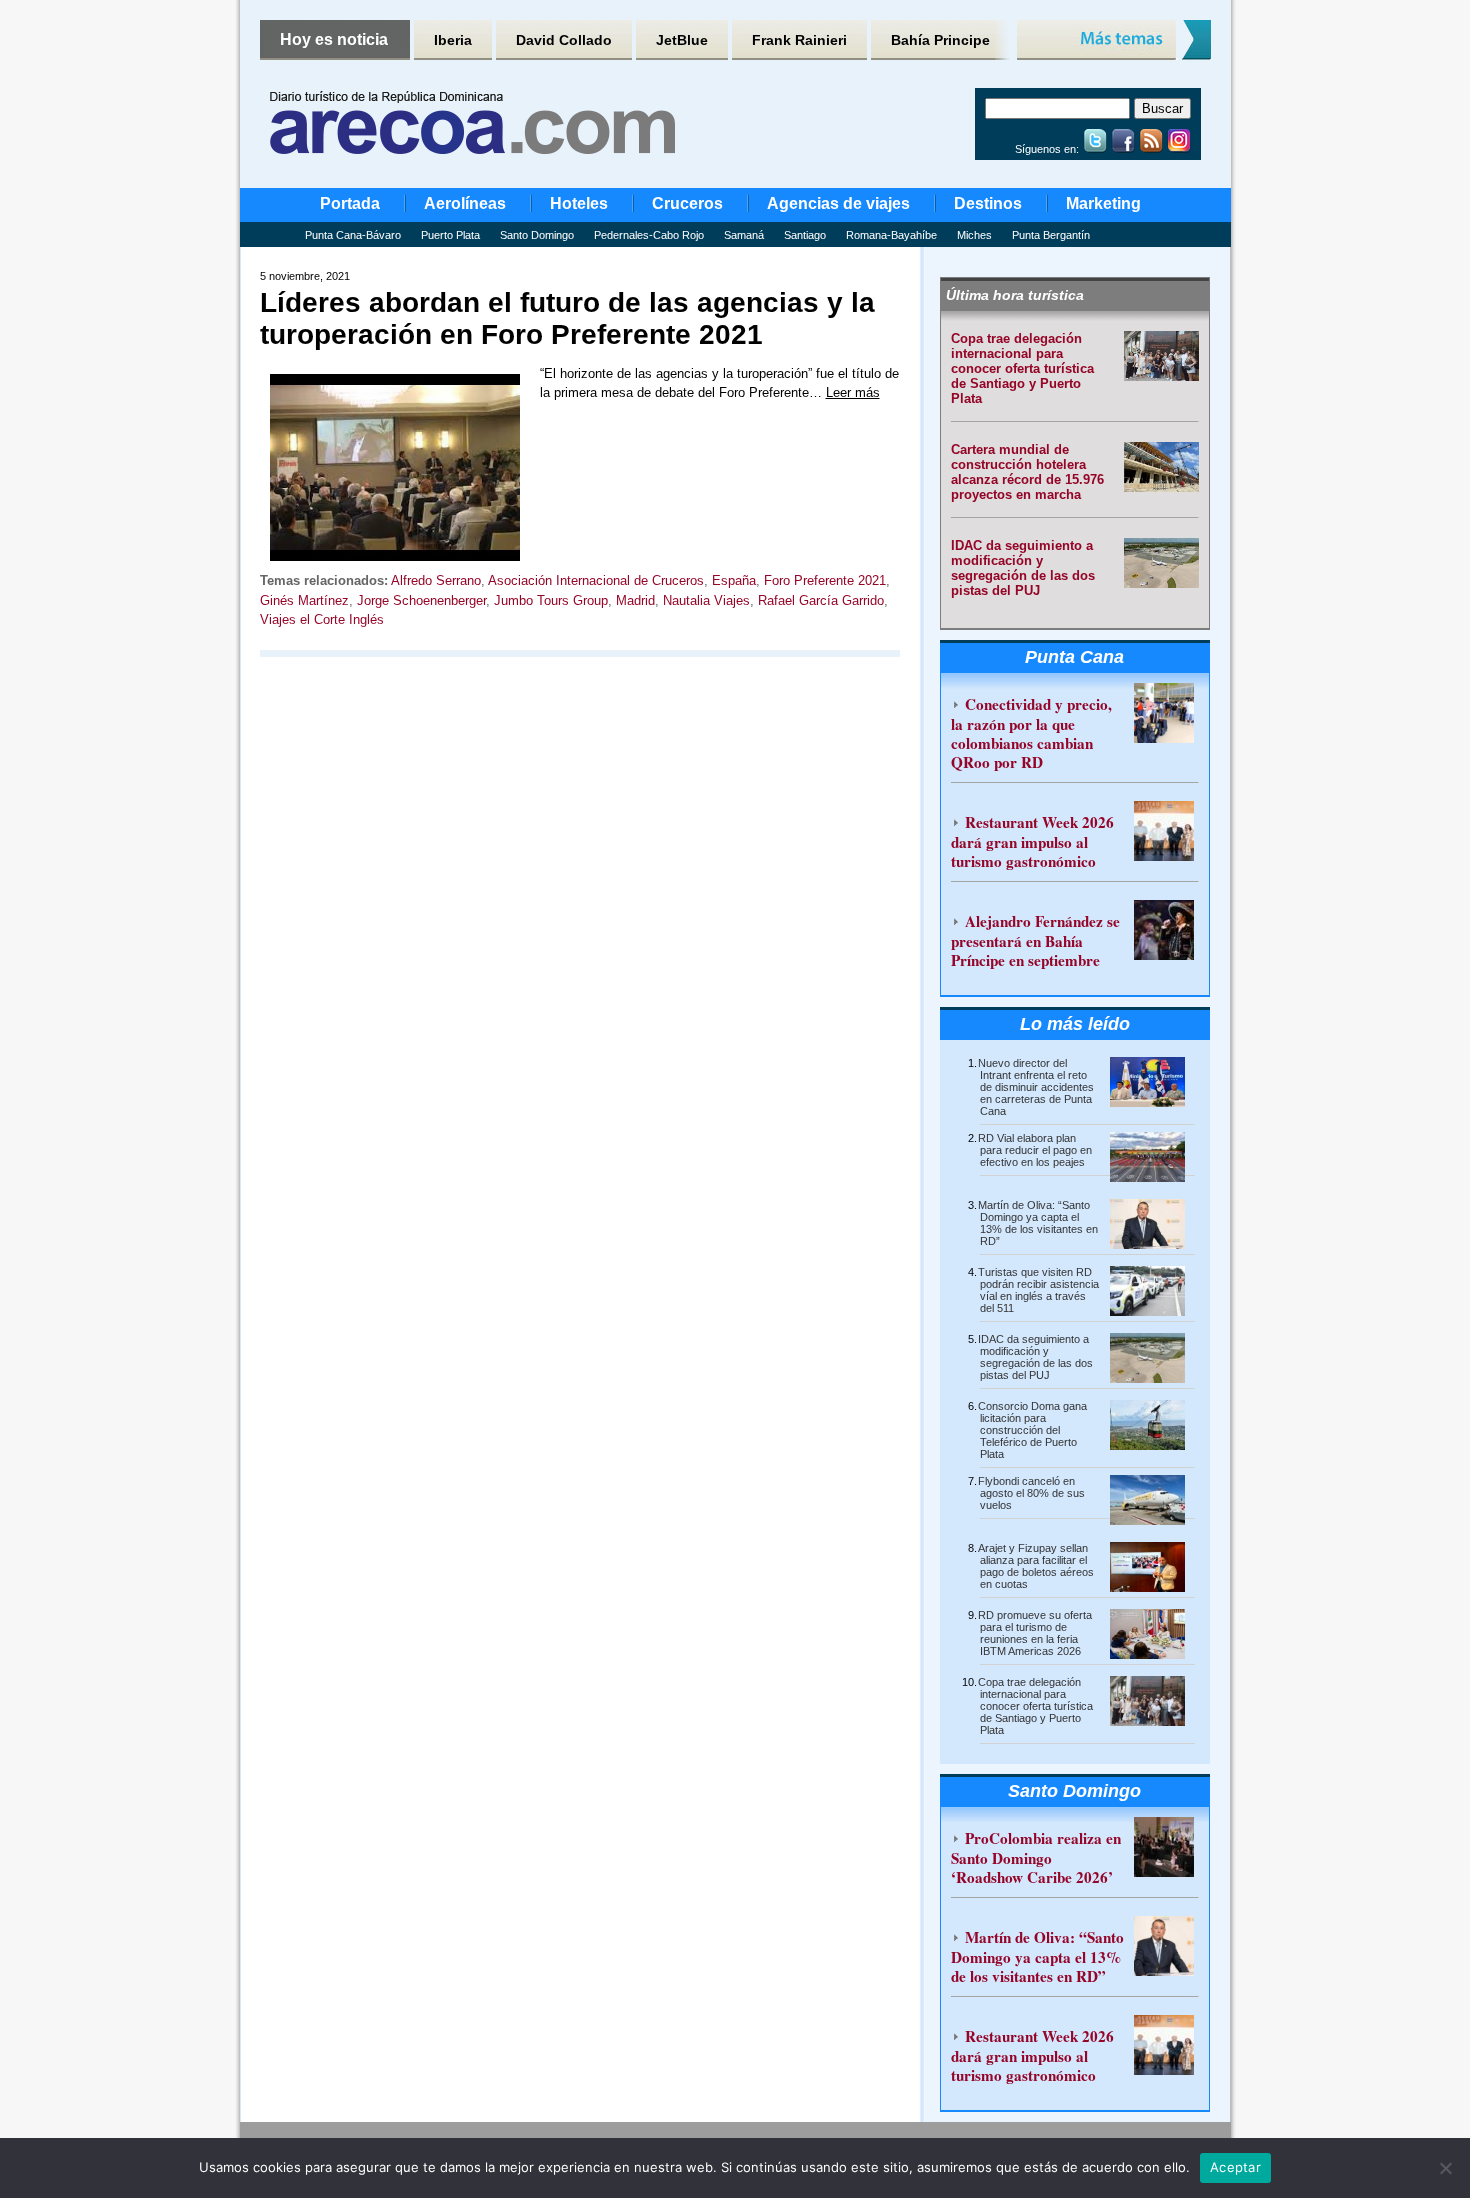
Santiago (805, 235)
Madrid (635, 600)
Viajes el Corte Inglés (322, 619)
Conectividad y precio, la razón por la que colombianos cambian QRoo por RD (1031, 733)
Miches (974, 235)
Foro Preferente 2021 (825, 580)
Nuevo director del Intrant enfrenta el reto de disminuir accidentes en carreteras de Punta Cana (1036, 1087)
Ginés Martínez (304, 600)
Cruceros (687, 203)
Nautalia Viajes (706, 600)
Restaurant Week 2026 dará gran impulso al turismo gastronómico (1032, 841)
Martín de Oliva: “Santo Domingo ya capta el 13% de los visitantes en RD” (1038, 1223)
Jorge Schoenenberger (421, 600)
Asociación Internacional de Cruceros (596, 580)
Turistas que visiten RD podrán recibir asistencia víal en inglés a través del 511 (1038, 1290)
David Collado (564, 40)
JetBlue (682, 40)
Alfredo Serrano (436, 580)
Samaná (744, 235)
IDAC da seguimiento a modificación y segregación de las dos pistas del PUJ (1023, 568)
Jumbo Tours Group (551, 600)
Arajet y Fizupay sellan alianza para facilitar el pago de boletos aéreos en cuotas (1036, 1566)
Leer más (853, 392)
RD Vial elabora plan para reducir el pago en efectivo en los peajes (1035, 1150)
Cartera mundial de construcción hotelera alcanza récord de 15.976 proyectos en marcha (1027, 472)
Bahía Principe (940, 40)
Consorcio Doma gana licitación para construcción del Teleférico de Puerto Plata (1032, 1430)
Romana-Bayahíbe (891, 235)
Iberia (453, 40)
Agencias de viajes (838, 203)
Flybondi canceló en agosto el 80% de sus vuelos (1031, 1493)
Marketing (1103, 203)
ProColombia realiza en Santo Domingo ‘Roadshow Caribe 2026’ (1036, 1857)
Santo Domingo (537, 235)
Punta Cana (1074, 657)
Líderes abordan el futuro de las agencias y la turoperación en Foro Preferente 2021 (567, 318)
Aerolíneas (465, 203)
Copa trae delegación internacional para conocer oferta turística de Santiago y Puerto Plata (1022, 368)
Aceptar (1235, 2167)
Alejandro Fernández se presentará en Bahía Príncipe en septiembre (1035, 940)
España (734, 580)
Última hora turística (1015, 295)
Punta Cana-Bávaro (353, 235)
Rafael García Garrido (821, 600)
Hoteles (579, 203)
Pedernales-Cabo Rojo (649, 235)
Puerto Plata (450, 235)
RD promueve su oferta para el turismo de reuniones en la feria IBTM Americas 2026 (1035, 1633)
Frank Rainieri (799, 40)
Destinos (988, 203)
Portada (350, 203)
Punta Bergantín (1051, 235)
